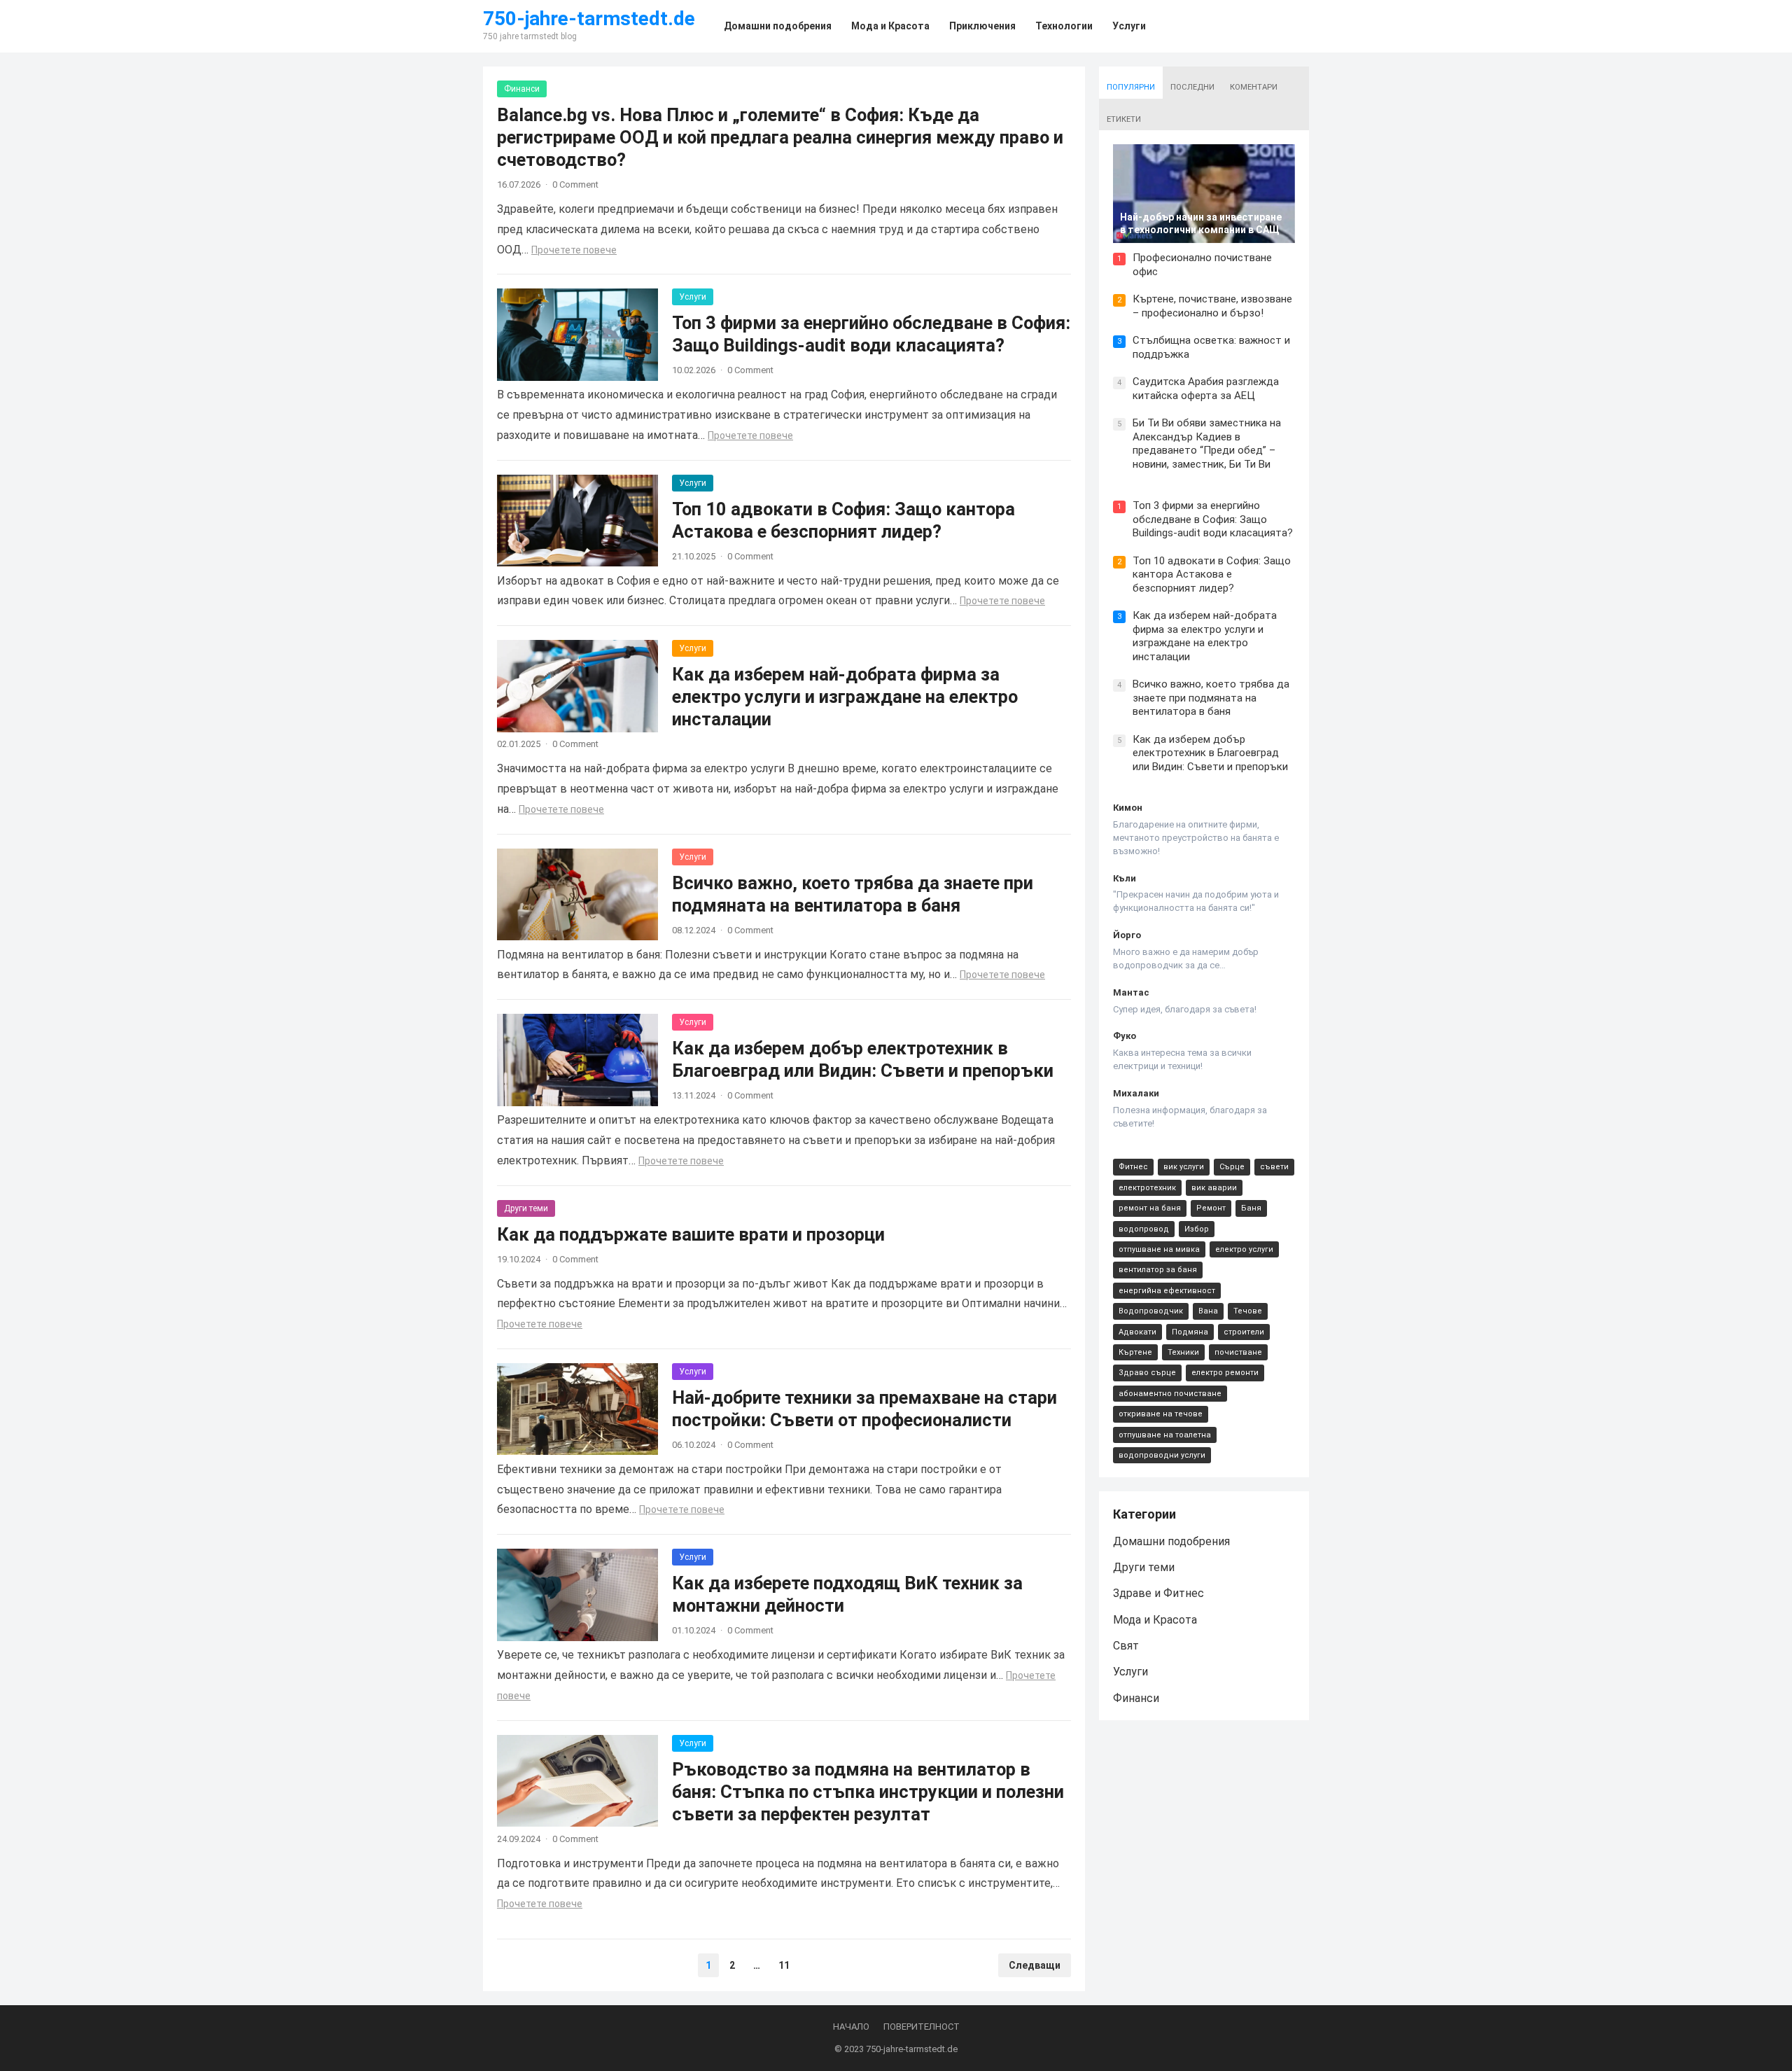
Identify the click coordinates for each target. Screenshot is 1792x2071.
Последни (1192, 87)
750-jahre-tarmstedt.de (589, 19)
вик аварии (1214, 1188)
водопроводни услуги (1162, 1455)
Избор (1197, 1229)
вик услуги (1184, 1167)
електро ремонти (1225, 1373)
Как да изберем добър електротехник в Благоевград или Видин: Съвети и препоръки (1210, 753)
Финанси (522, 89)
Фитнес (1133, 1167)
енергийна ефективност (1167, 1291)
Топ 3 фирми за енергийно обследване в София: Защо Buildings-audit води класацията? (1213, 519)
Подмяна (1190, 1332)
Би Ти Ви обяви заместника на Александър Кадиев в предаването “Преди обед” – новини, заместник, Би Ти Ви (1207, 444)
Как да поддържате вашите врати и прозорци (691, 1234)
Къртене (1135, 1352)
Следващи (1035, 1965)
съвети (1274, 1167)
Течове (1248, 1311)
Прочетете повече (574, 250)
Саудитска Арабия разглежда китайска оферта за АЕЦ (1206, 389)
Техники (1183, 1352)
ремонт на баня (1150, 1208)
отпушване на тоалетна (1165, 1435)
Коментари (1254, 87)
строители (1244, 1332)
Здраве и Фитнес (1158, 1593)
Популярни (1131, 87)
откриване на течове (1161, 1414)
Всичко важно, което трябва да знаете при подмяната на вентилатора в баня (1211, 698)
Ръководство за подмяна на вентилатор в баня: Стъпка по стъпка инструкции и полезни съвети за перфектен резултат (868, 1792)
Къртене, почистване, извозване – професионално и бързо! (1212, 306)
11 (784, 1965)
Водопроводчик (1151, 1311)
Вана (1208, 1311)
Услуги (693, 297)
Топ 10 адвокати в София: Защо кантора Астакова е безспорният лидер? (1212, 574)
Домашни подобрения (1171, 1541)
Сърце (1232, 1167)
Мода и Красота (1155, 1620)
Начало (851, 2027)
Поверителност (922, 2027)
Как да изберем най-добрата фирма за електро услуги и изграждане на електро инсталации (845, 697)
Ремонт (1211, 1208)
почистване (1238, 1352)
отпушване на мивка (1159, 1249)
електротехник (1147, 1188)
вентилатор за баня (1158, 1270)
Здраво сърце (1147, 1373)
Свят (1126, 1646)
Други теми (526, 1208)
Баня (1251, 1208)
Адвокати (1137, 1332)
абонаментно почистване (1170, 1394)
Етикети (1124, 119)
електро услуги (1244, 1249)
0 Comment (575, 184)
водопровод (1144, 1229)
